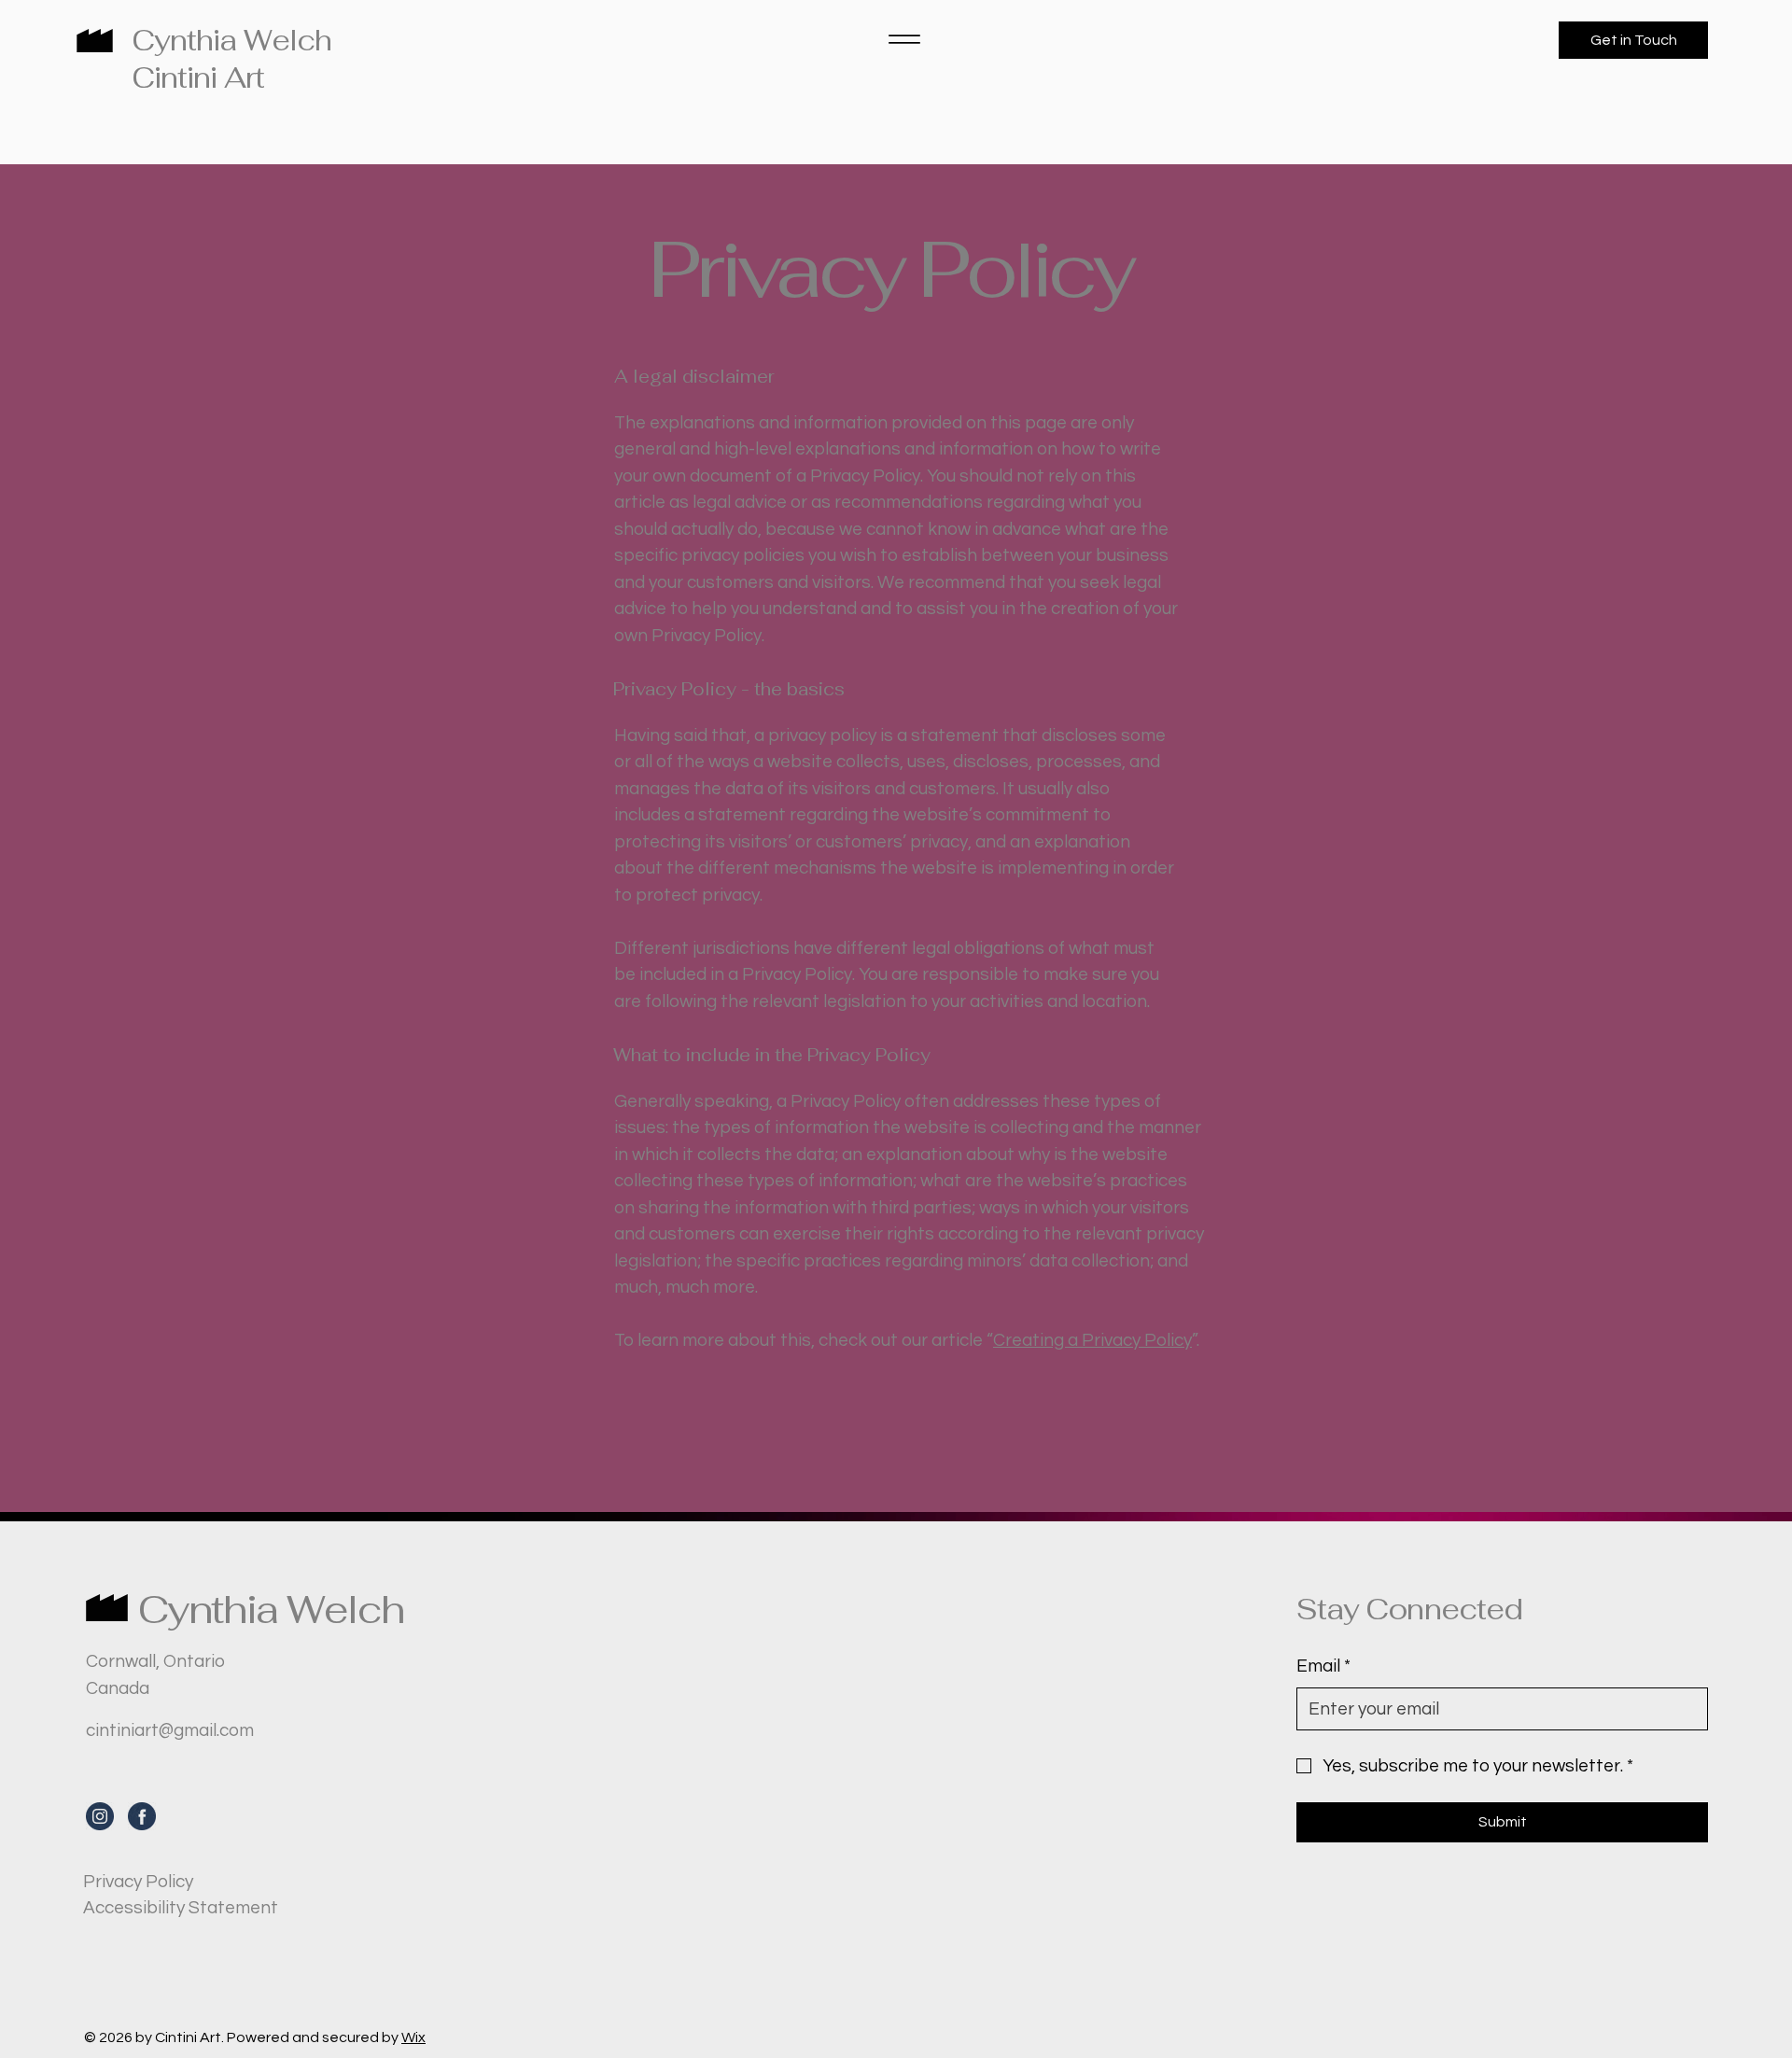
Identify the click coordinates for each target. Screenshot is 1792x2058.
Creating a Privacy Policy (1092, 1340)
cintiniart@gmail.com (170, 1730)
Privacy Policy (138, 1882)
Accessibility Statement (181, 1908)
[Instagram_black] (100, 1816)
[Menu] (904, 39)
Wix (413, 2037)
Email (1323, 1666)
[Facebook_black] (142, 1816)
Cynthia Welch (231, 40)
